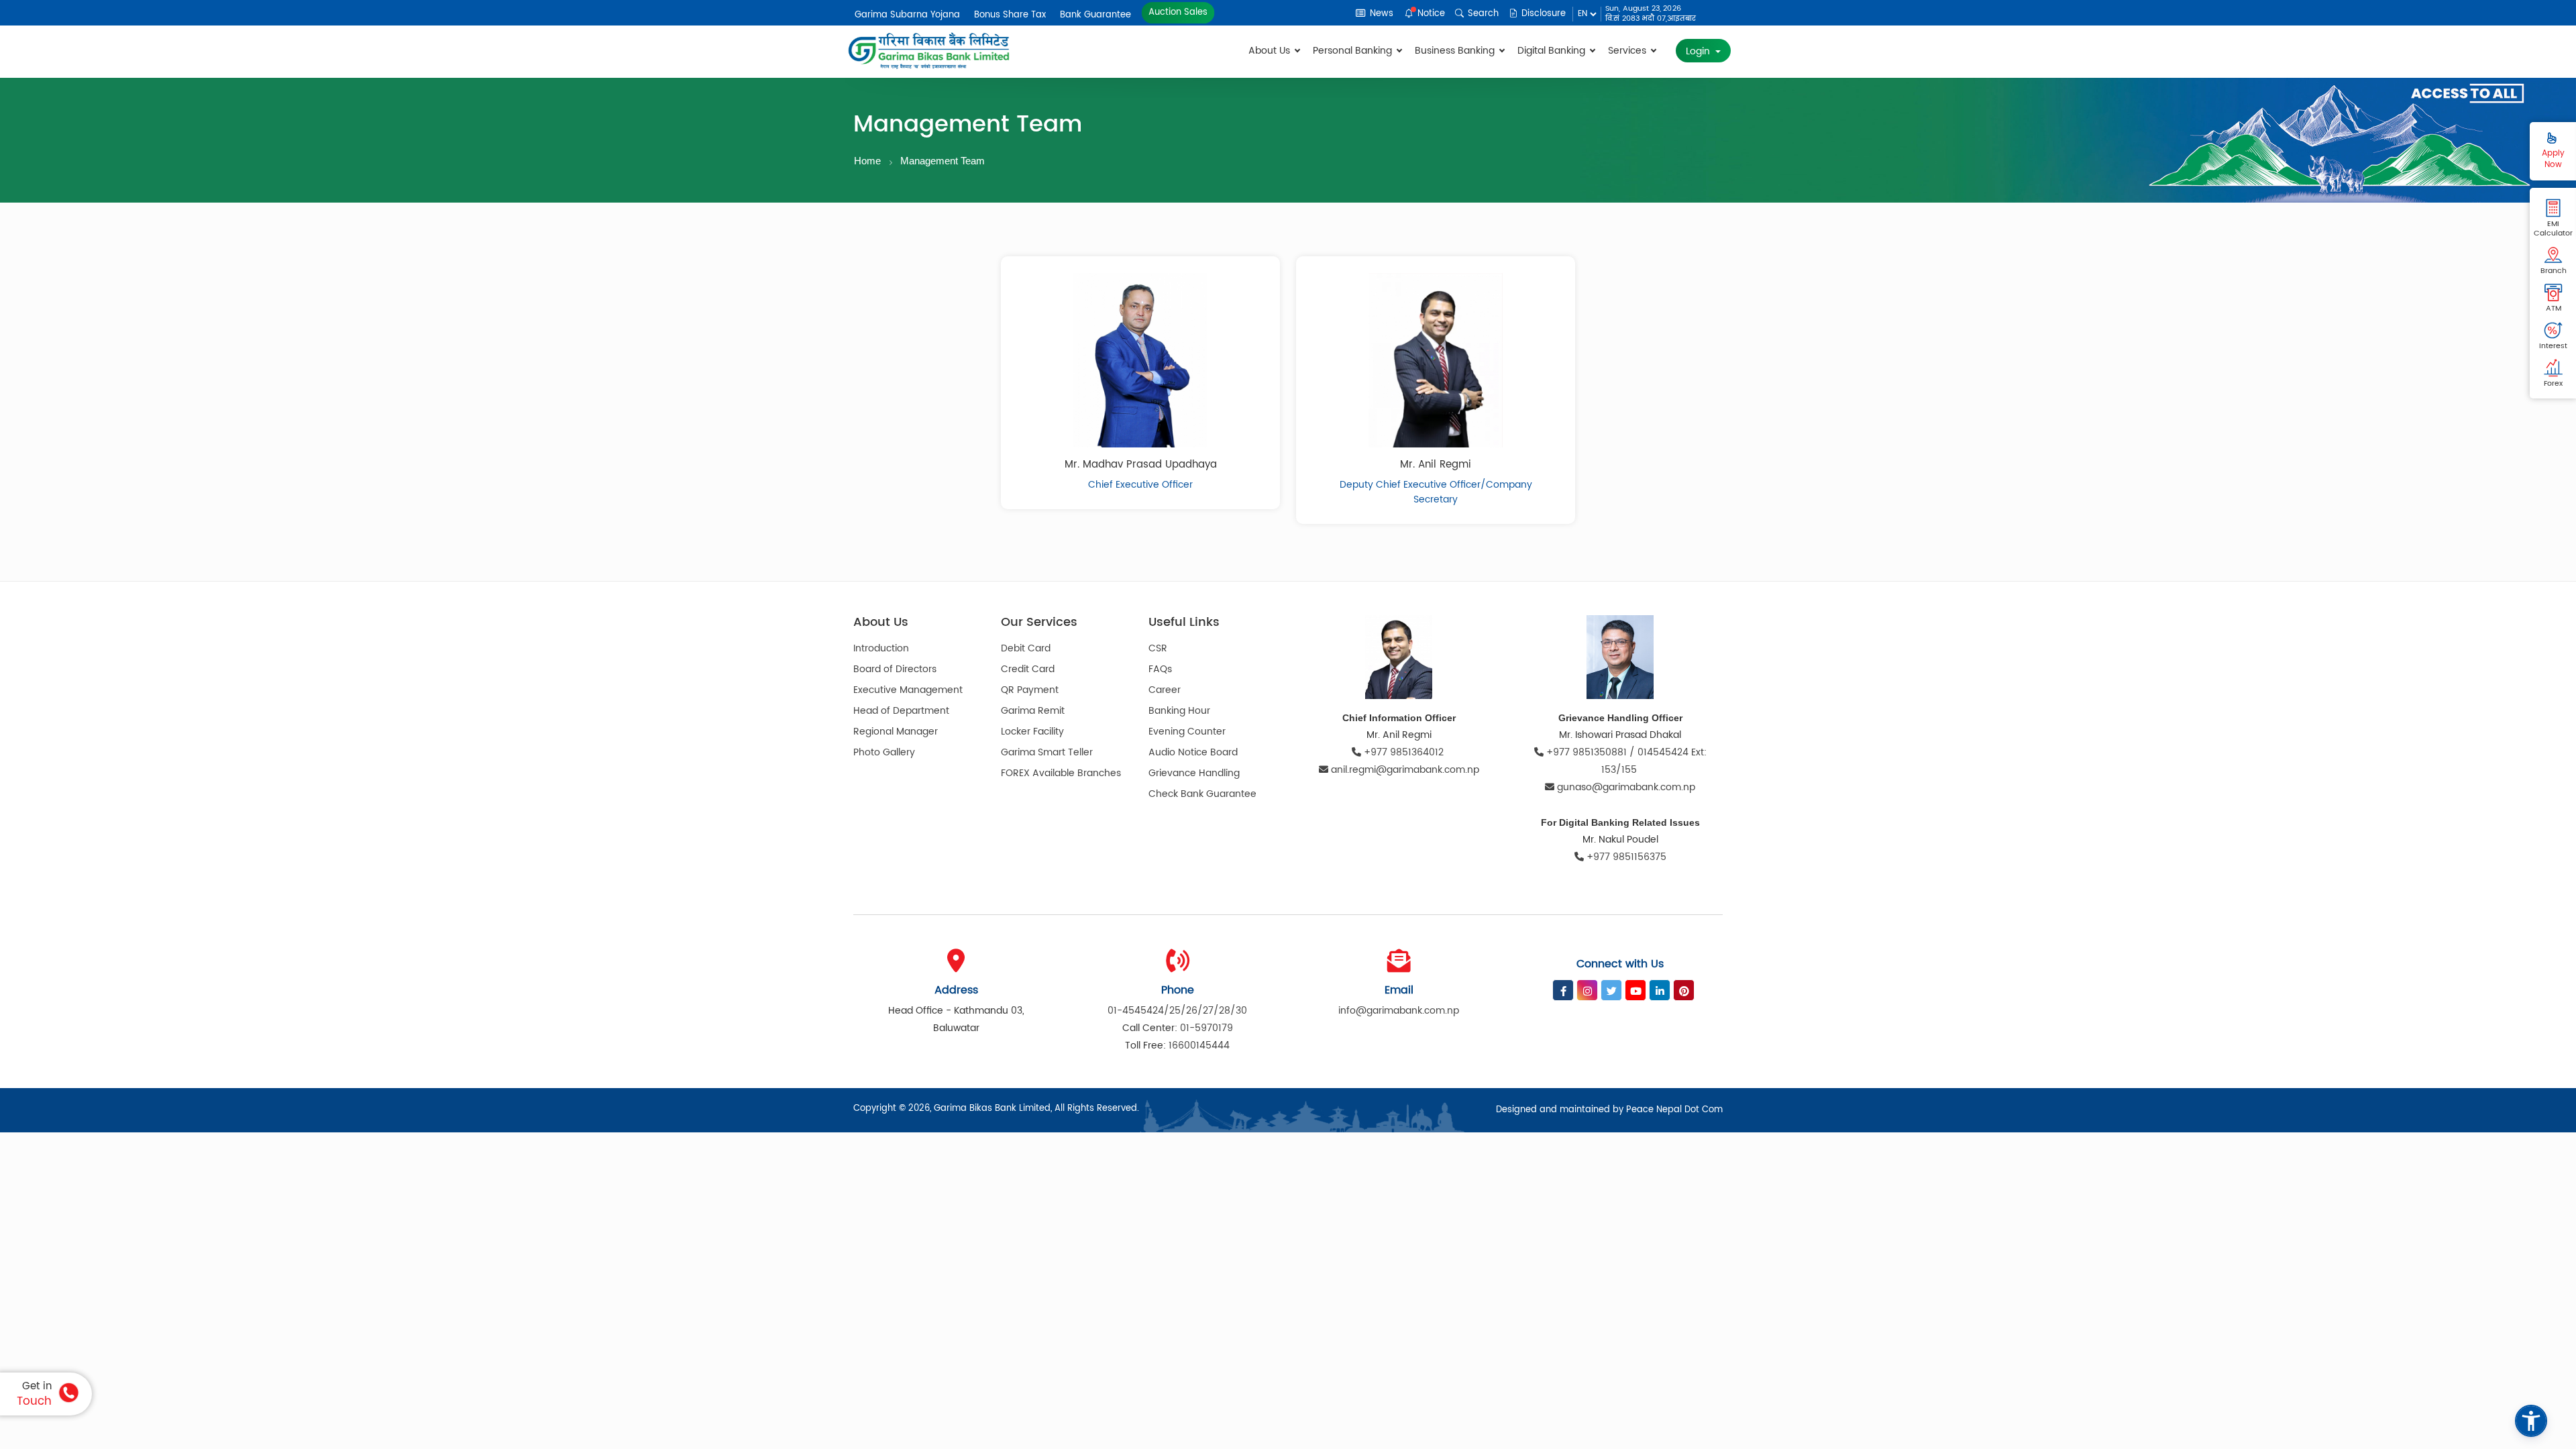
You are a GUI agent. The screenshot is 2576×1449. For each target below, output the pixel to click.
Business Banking (1456, 51)
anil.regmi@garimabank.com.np (1405, 770)
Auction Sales (1178, 12)
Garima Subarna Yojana (907, 15)
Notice (1430, 14)
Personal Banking (1354, 51)
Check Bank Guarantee (1202, 794)
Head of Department (901, 711)
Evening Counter (1187, 732)
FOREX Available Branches (1061, 773)
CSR (1158, 648)
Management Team (943, 161)
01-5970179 (1206, 1028)
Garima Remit (1033, 711)
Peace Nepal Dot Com (1674, 1110)
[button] (2531, 1421)
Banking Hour (1179, 711)
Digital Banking (1553, 51)
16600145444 (1199, 1045)
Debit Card (1026, 648)
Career (1165, 690)
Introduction (881, 648)
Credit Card (1028, 669)
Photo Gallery (884, 752)
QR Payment (1030, 690)
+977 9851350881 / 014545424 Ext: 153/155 (1625, 761)
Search (1482, 14)
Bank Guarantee (1095, 15)
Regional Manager (896, 732)
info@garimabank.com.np (1399, 1011)
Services (1628, 51)
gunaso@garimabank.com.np (1626, 787)
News (1380, 14)
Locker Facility (1032, 732)
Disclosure (1542, 14)
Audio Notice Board (1193, 752)
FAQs (1160, 669)
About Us (1271, 51)
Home (867, 161)
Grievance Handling (1194, 773)
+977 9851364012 (1404, 752)
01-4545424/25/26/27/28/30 (1177, 1011)
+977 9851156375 (1625, 857)
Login (1699, 51)
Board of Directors (895, 669)
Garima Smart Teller (1047, 752)
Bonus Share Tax (1010, 15)
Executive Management (908, 690)
